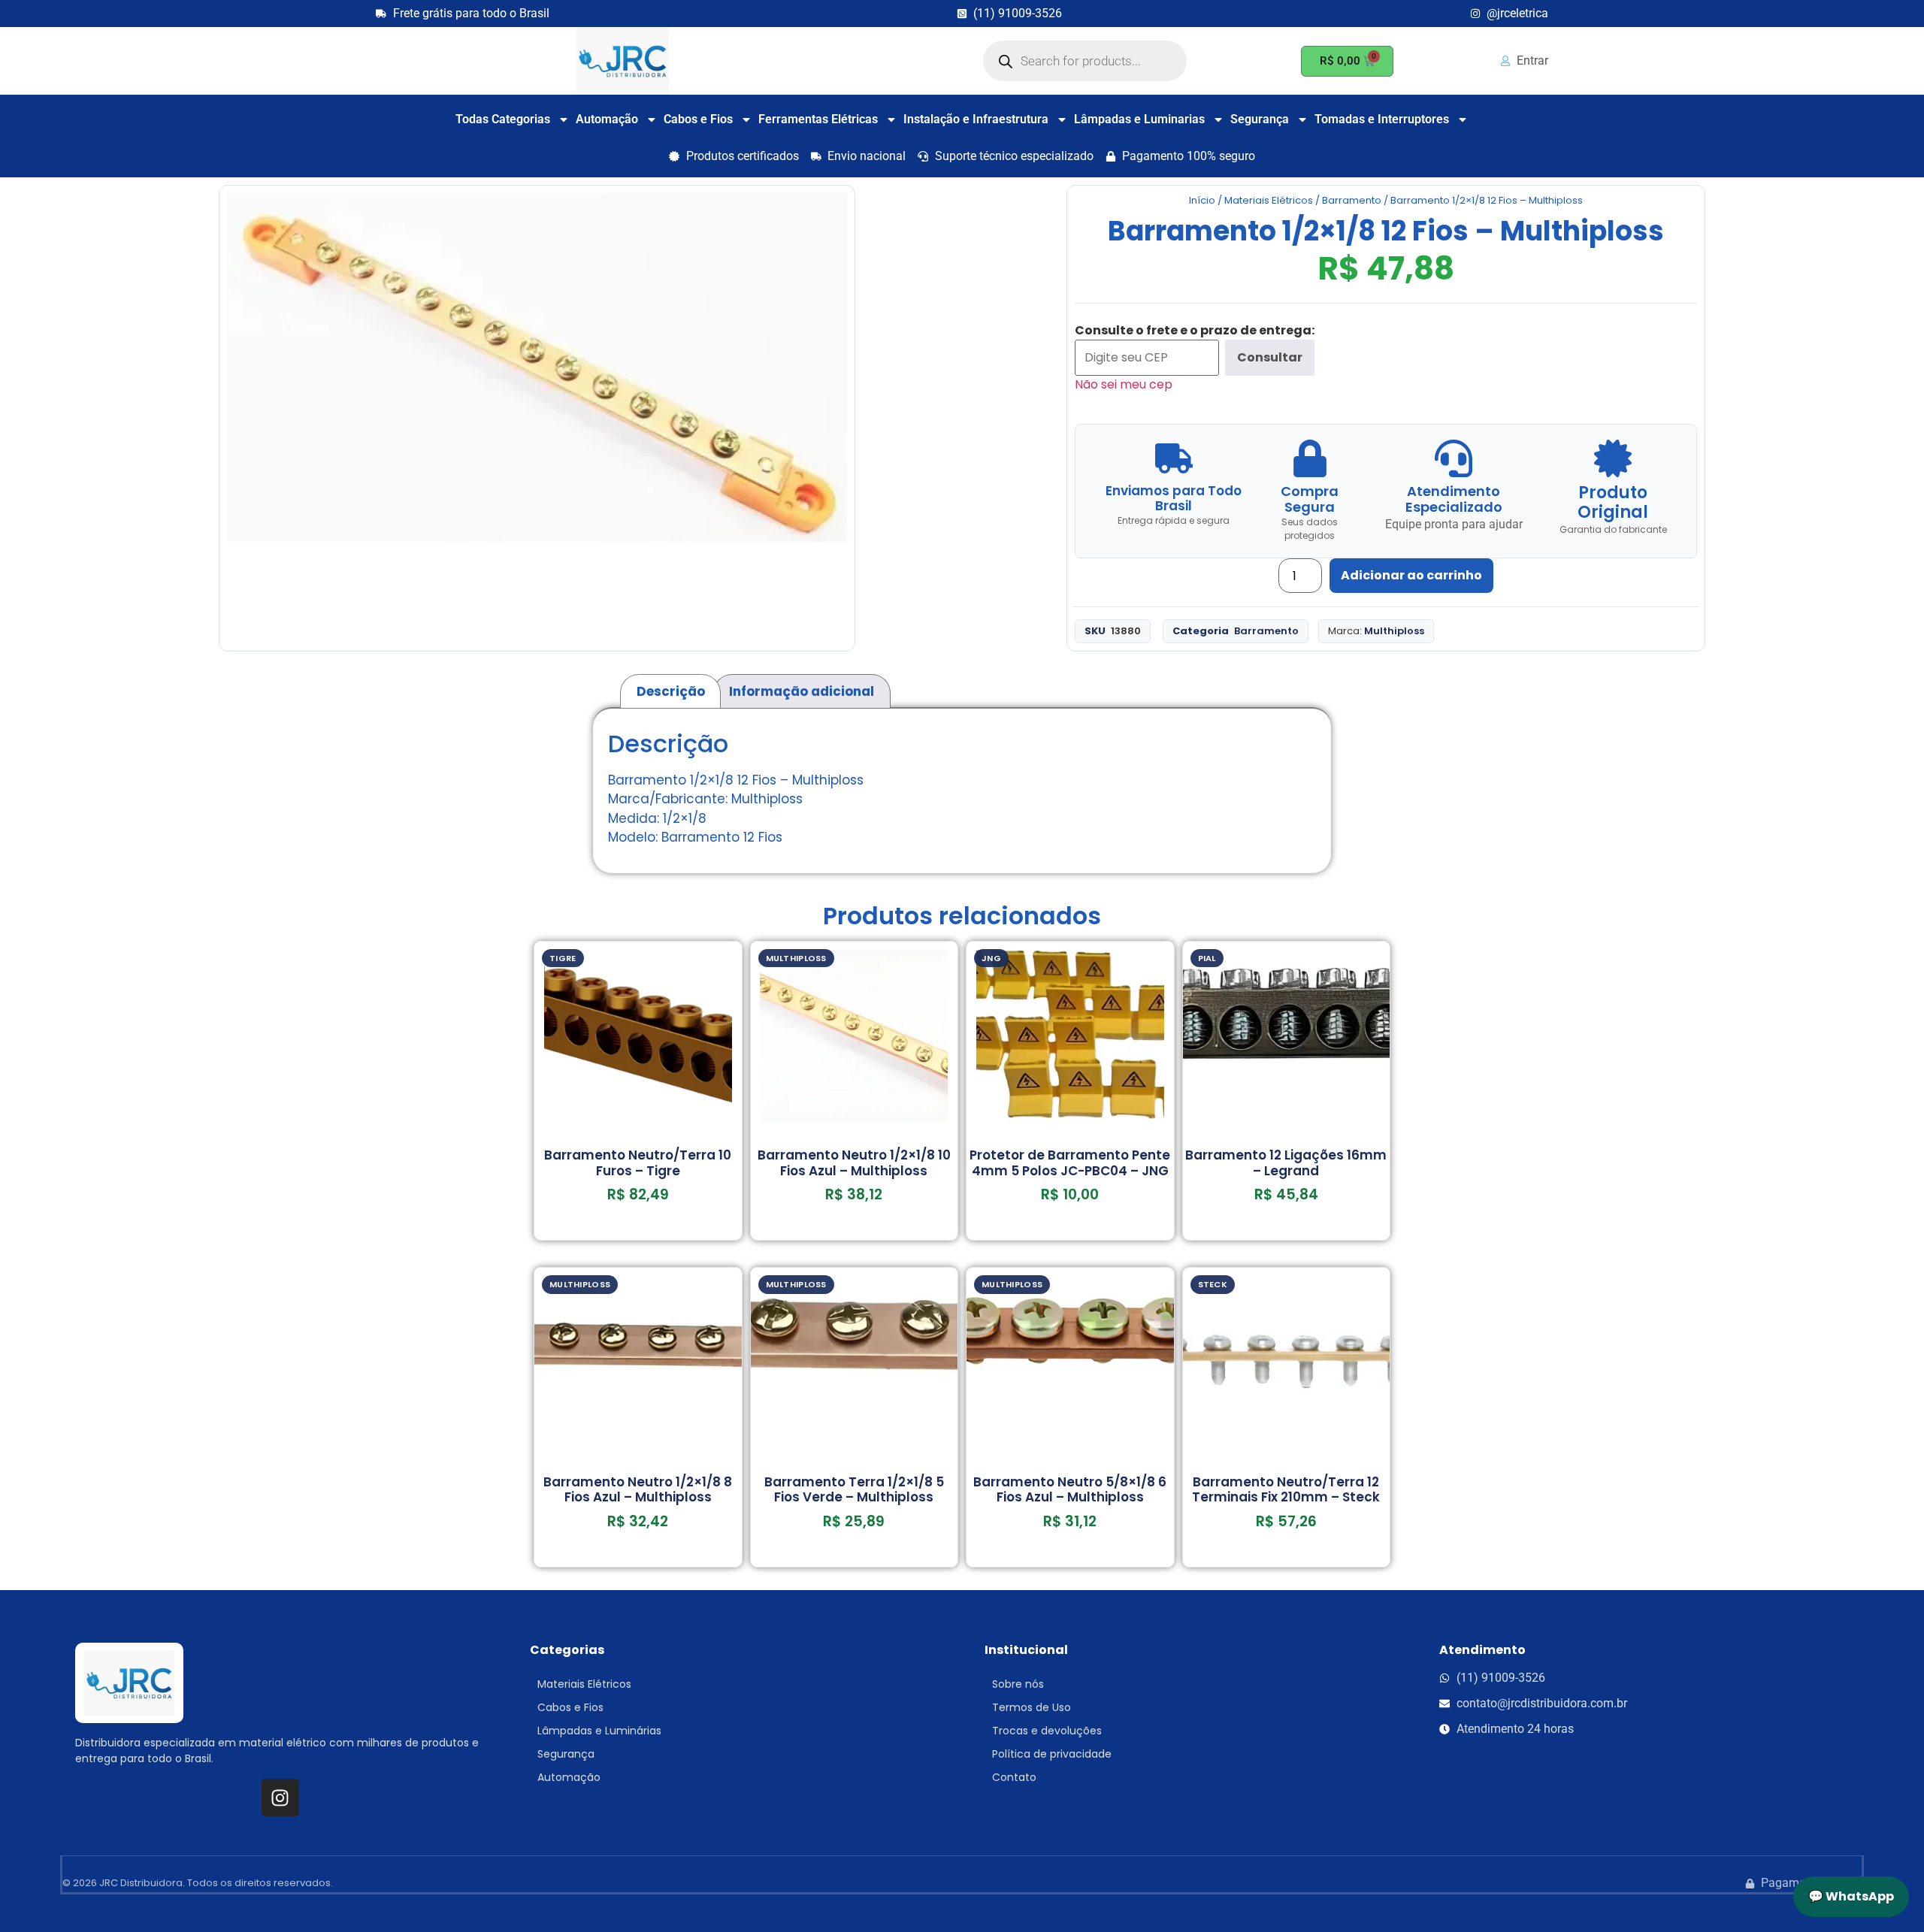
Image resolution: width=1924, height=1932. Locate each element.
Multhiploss (1394, 631)
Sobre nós (1018, 1684)
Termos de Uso (1032, 1707)
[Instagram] (280, 1797)
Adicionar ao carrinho (1411, 575)
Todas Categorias (503, 119)
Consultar (1270, 357)
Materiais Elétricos (1269, 200)
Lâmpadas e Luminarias (1139, 119)
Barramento (1352, 200)
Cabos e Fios (698, 119)
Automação (607, 119)
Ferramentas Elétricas (818, 119)
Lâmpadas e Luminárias (599, 1731)
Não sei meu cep (1124, 384)
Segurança (1260, 119)
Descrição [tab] (671, 691)
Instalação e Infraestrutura (976, 119)
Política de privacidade (1052, 1754)
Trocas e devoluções (1047, 1731)
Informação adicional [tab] (802, 691)
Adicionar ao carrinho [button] (638, 1235)
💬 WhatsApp (1851, 1896)
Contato (1014, 1777)
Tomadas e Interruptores (1382, 119)
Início (1202, 200)
